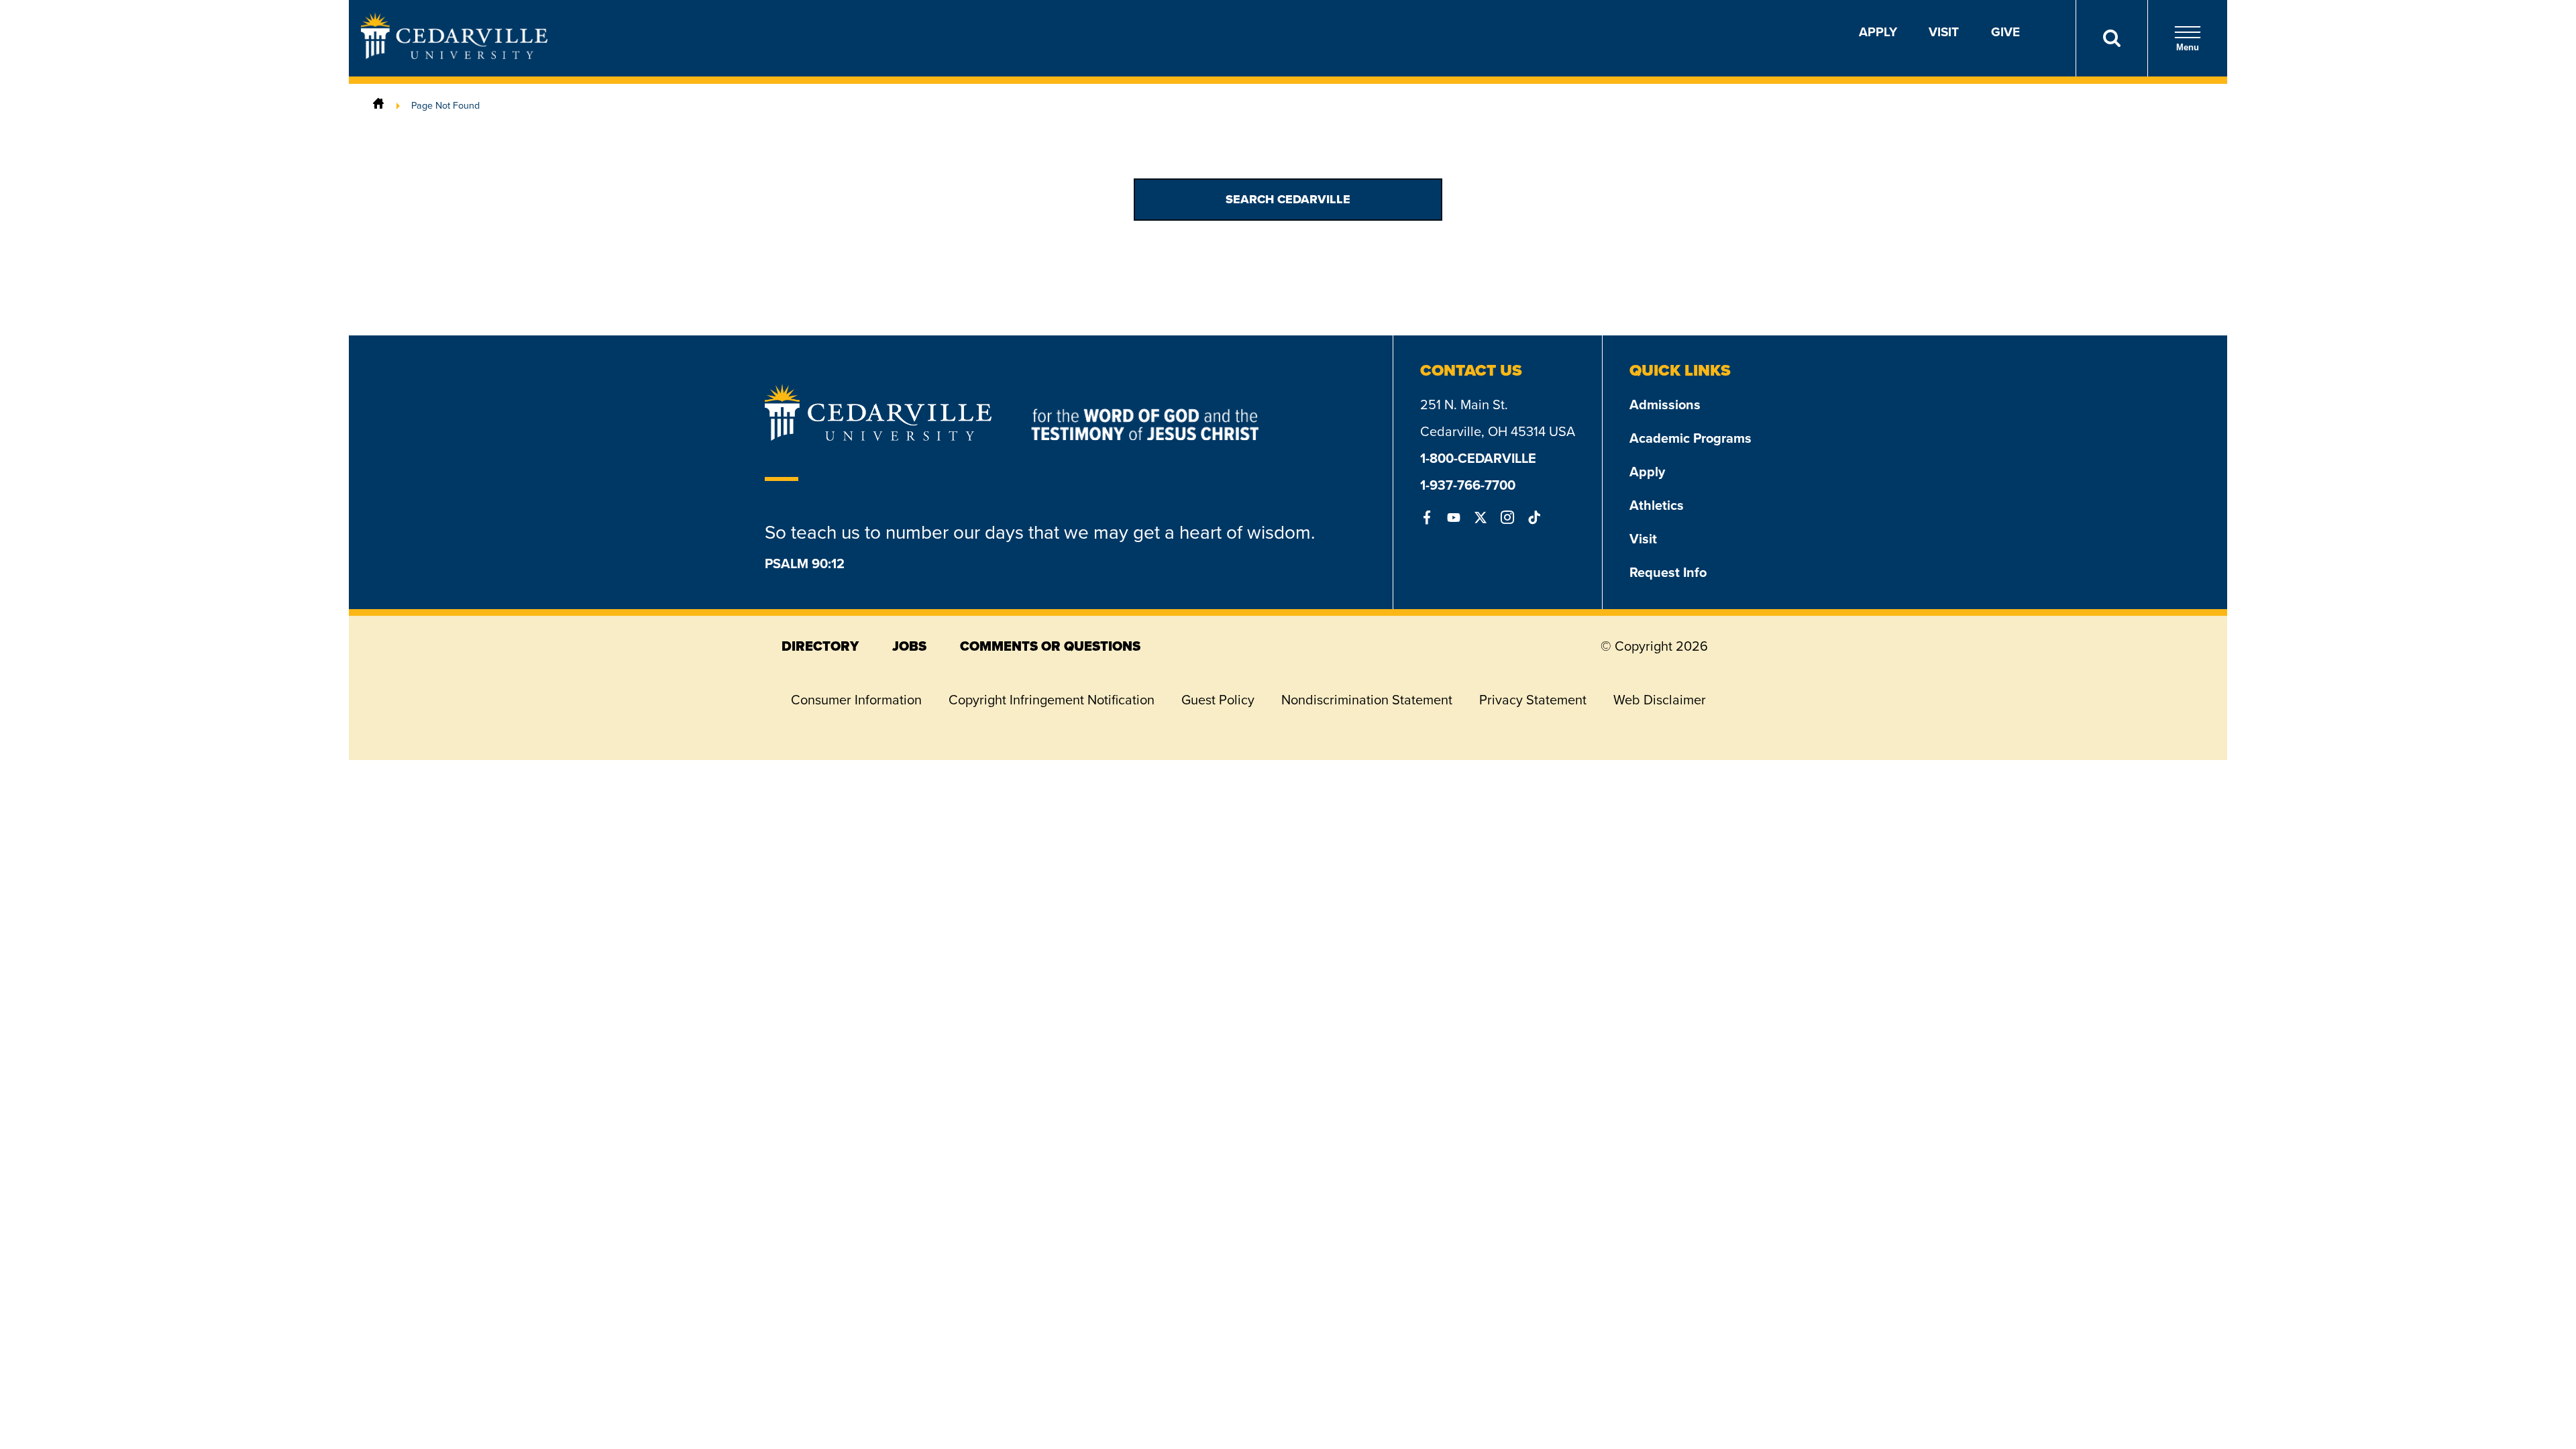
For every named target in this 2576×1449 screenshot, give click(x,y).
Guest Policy (1218, 700)
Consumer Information (856, 700)
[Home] (378, 105)
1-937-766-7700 (1468, 485)
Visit (1944, 32)
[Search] (2111, 38)
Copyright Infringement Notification (1052, 700)
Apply (1878, 32)
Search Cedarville (1288, 199)
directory (820, 646)
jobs (909, 646)
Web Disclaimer (1660, 700)
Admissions (1665, 405)
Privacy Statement (1533, 700)
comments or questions (1050, 646)
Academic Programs (1690, 438)
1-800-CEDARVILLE (1478, 458)
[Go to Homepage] (454, 55)
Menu (2188, 47)
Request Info (1668, 572)
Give (2005, 32)
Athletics (1657, 505)
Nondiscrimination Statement (1367, 700)
